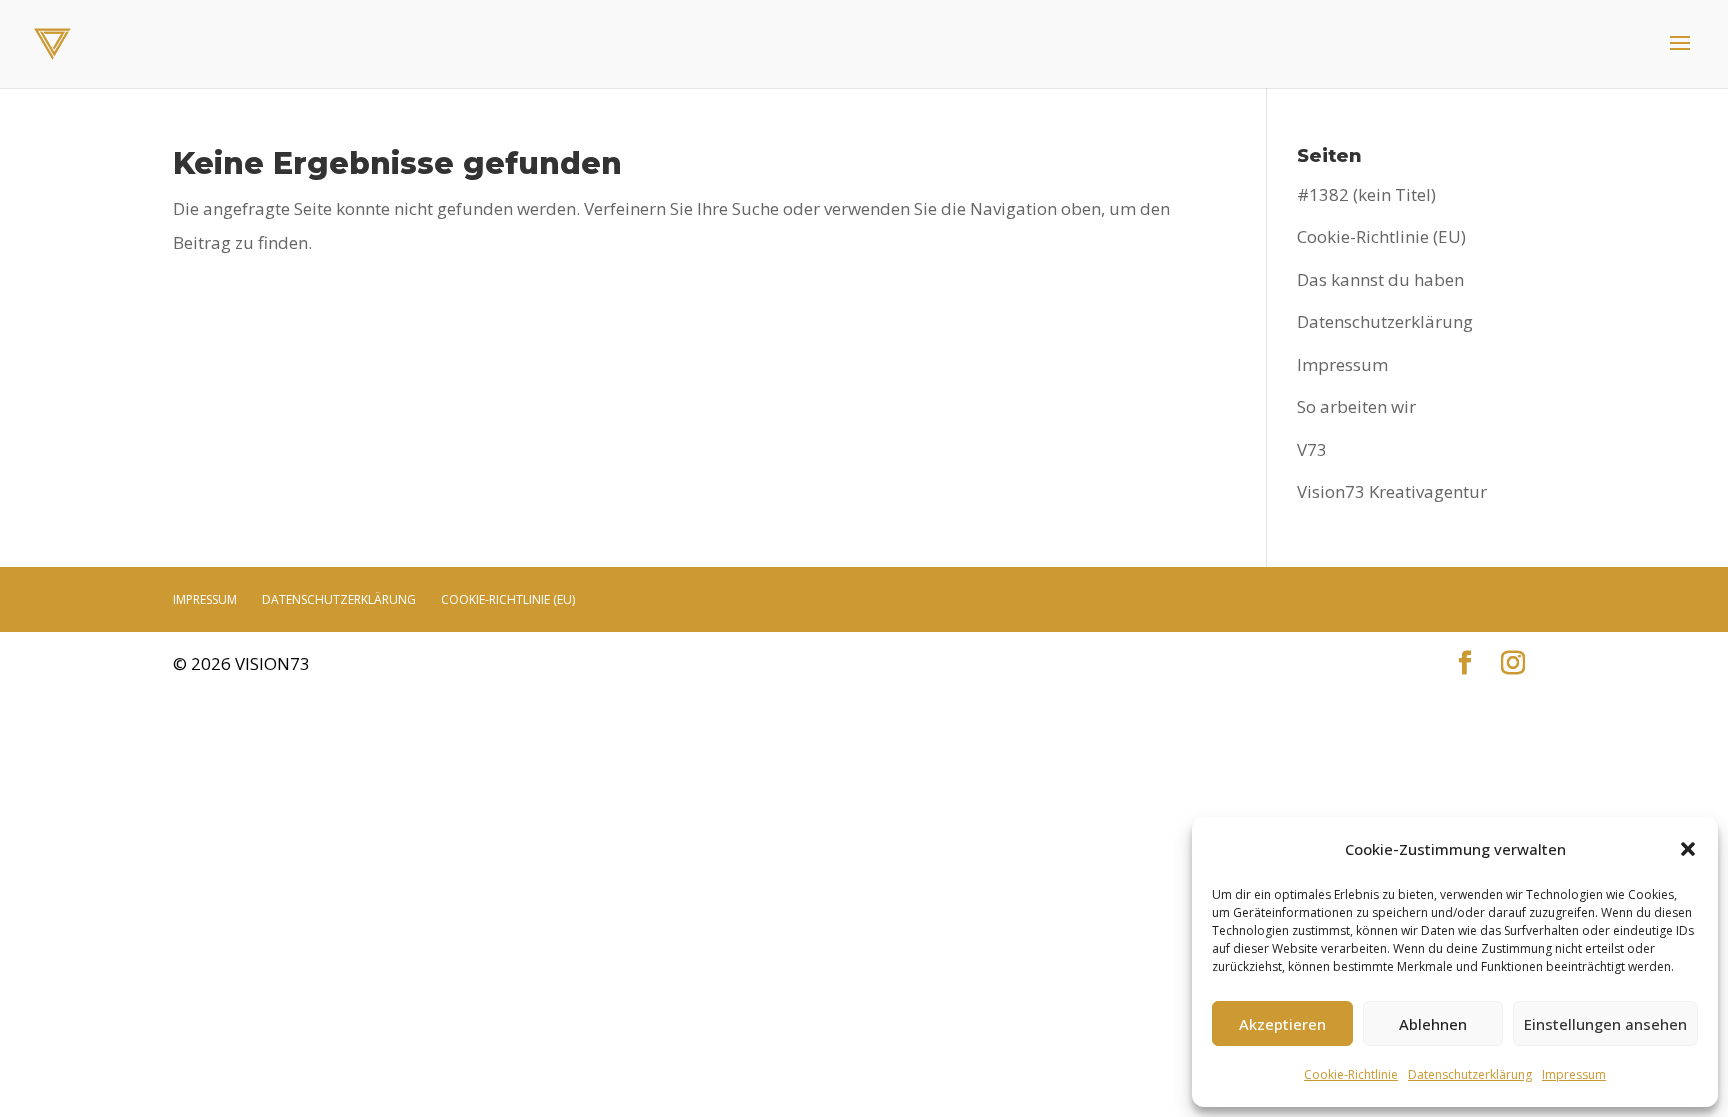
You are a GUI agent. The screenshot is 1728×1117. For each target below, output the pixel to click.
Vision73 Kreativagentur (1392, 491)
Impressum (1574, 1074)
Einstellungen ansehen (1605, 1024)
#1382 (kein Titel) (1366, 194)
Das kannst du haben (1380, 279)
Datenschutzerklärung (1470, 1074)
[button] (1688, 849)
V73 (1312, 449)
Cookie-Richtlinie (1351, 1074)
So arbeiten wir (1356, 406)
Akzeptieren (1282, 1024)
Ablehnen (1433, 1024)
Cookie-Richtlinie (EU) (1381, 236)
